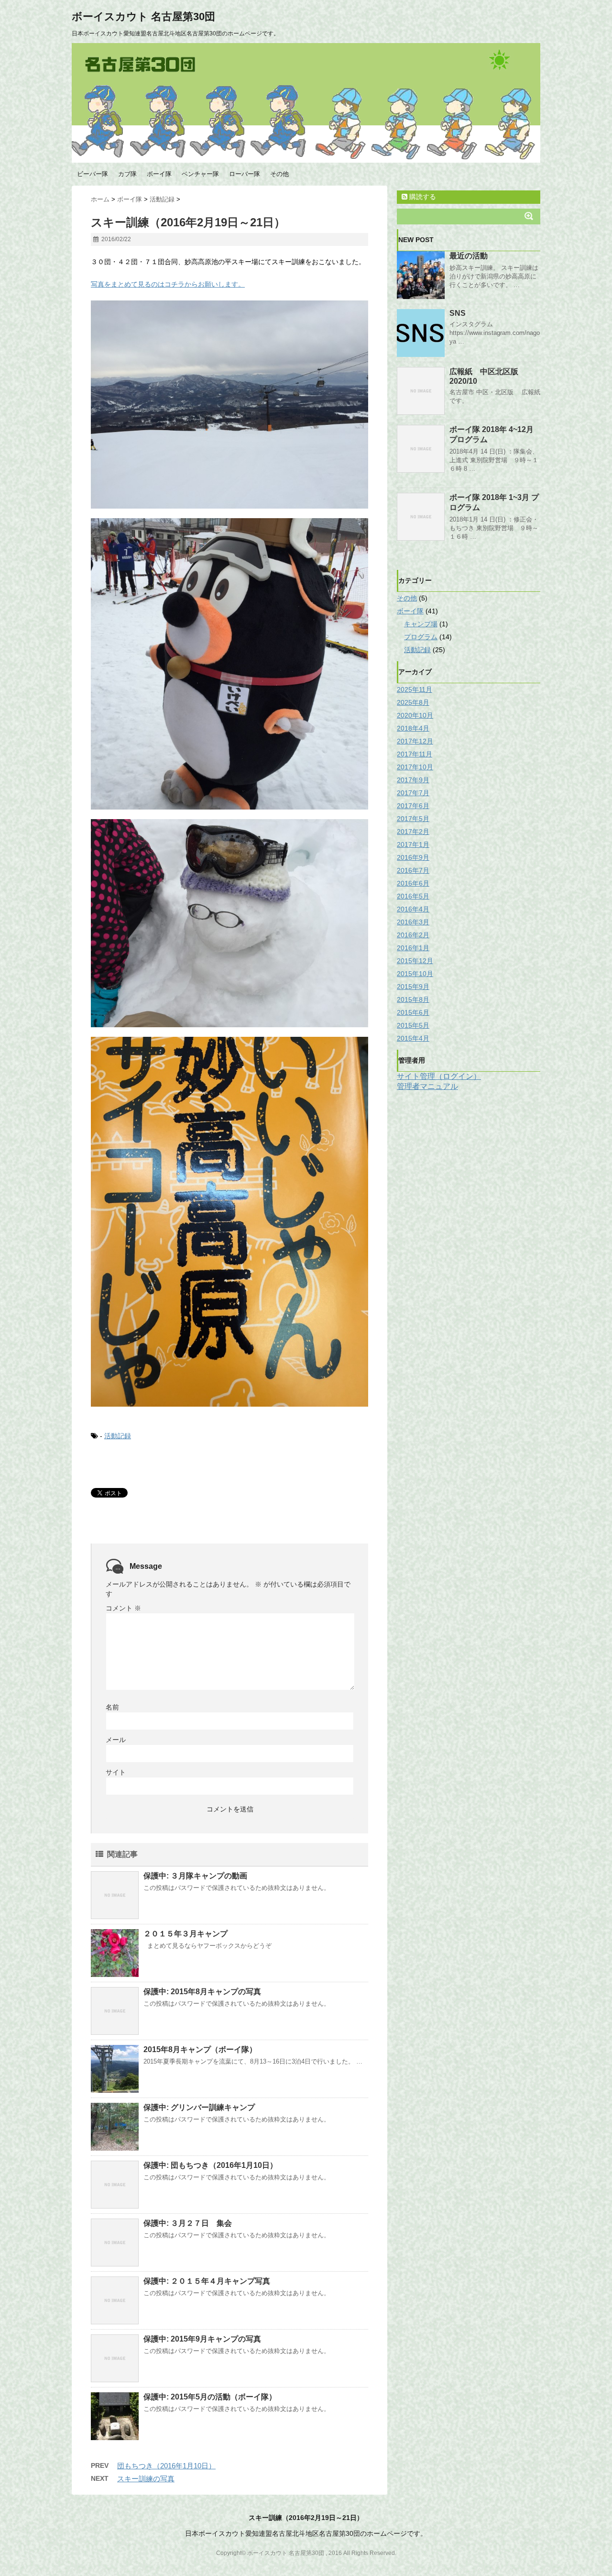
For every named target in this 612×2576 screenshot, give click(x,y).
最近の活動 (469, 256)
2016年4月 (413, 909)
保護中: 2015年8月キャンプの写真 (202, 1992)
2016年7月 (413, 870)
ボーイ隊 (159, 174)
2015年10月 (415, 974)
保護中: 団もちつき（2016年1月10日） (210, 2165)
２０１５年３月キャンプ (186, 1934)
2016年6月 (413, 883)
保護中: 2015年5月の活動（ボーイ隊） (210, 2397)
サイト (116, 1772)
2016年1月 (413, 948)
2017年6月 (413, 806)
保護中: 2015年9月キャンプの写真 (202, 2339)
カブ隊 (127, 174)
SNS (458, 313)
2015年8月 (413, 999)
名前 (112, 1707)
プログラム (421, 637)
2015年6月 (413, 1012)
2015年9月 (413, 987)
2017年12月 (415, 741)
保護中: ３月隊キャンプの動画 (195, 1876)
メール (116, 1740)
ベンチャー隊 (200, 174)
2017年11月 (415, 754)
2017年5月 (413, 819)
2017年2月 (413, 832)
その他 (279, 174)
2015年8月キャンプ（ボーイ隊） (200, 2049)
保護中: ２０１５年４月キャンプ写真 (207, 2281)
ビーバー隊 (93, 174)
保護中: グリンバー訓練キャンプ (199, 2107)
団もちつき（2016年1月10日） (166, 2466)
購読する (422, 197)
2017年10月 (415, 767)
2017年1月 (413, 844)
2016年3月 (413, 922)
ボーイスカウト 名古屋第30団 (143, 17)
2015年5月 (413, 1025)
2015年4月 (413, 1038)
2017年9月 (413, 780)
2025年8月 (413, 702)
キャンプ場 (421, 624)
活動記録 (118, 1436)
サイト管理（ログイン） (439, 1076)
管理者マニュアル (427, 1086)
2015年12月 (415, 961)
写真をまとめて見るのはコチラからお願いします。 (168, 284)
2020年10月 (415, 715)
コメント (123, 1608)
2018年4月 (413, 728)
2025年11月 (415, 689)
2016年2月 (413, 935)
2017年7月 (413, 793)
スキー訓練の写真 (146, 2479)
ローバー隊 (245, 174)
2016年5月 (413, 896)
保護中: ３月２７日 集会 (188, 2223)
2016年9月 (413, 857)
